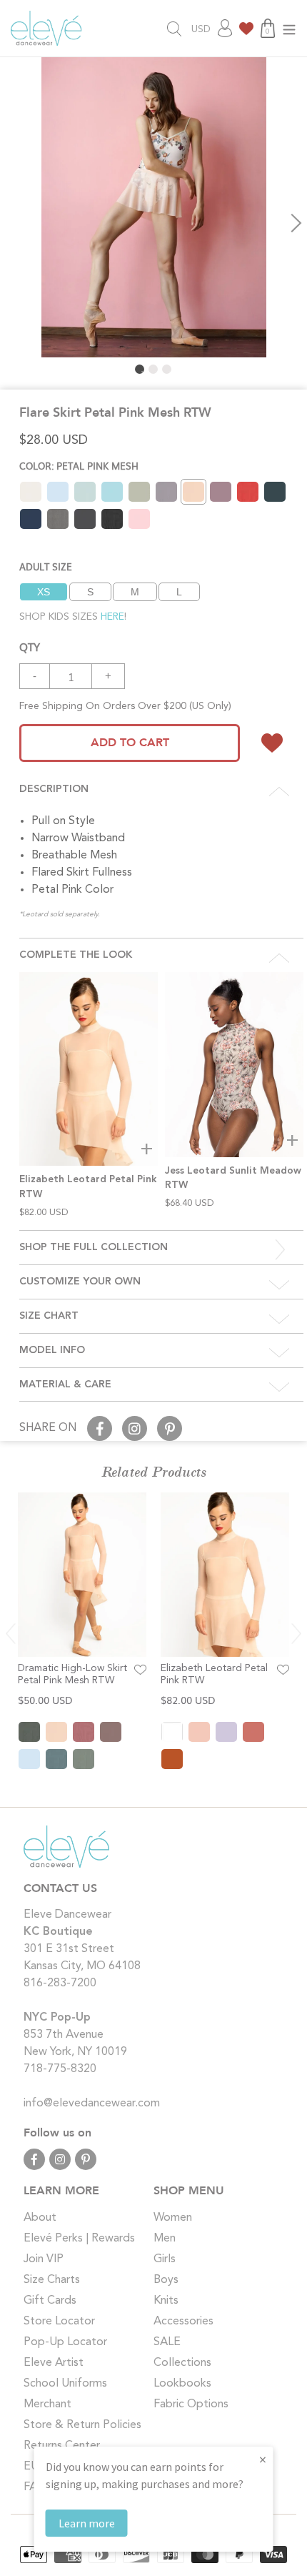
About (40, 2218)
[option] (153, 207)
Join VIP (44, 2259)
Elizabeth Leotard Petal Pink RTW (214, 1674)
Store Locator (59, 2322)
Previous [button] (11, 223)
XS (44, 592)
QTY (30, 646)
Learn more (87, 2523)
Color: (79, 466)
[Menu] (289, 28)
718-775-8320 (60, 2069)
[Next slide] (296, 1634)
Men (165, 2239)
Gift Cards (50, 2301)
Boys (166, 2280)
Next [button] (296, 223)
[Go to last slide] (11, 1634)
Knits (166, 2301)
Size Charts (52, 2280)
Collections (182, 2363)
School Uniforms (65, 2384)
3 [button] (167, 369)
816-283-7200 (60, 1983)
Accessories (183, 2322)
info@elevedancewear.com (92, 2104)
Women (173, 2218)
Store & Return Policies (82, 2425)
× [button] (263, 2459)
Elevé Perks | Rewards (79, 2239)
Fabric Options (191, 2404)
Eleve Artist (54, 2363)
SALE (167, 2342)
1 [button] (140, 369)
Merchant (47, 2404)
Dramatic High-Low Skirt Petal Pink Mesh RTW (72, 1674)
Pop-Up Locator (65, 2342)
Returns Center (62, 2446)
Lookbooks (182, 2384)
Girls (165, 2259)
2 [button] (153, 369)
